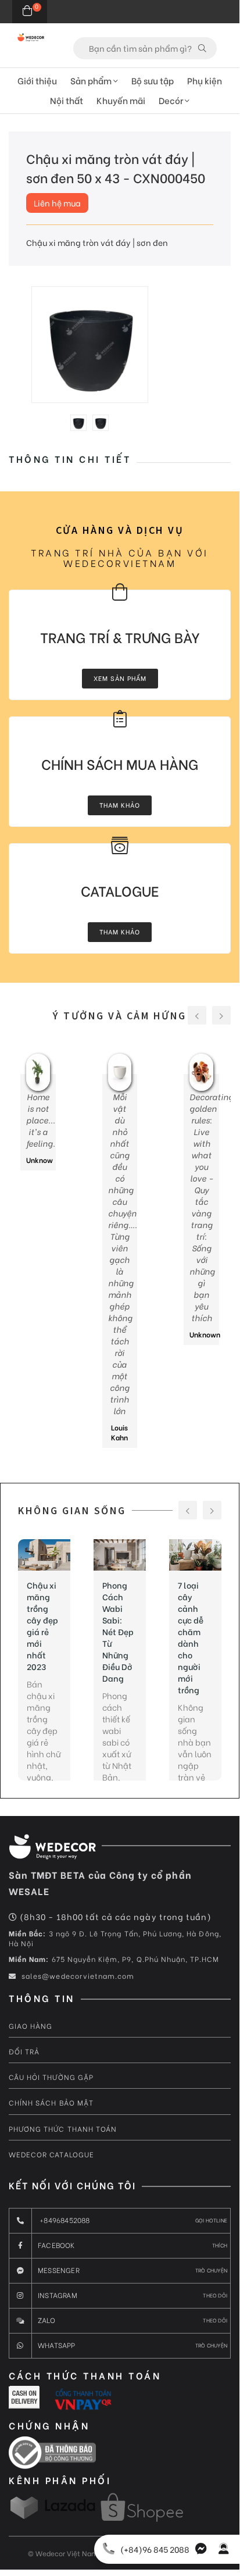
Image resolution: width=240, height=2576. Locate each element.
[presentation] (197, 1015)
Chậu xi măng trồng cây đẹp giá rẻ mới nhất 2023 (42, 1626)
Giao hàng (31, 2026)
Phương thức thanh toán (63, 2129)
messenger (132, 2270)
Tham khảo (120, 805)
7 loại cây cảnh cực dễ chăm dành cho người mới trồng (191, 1637)
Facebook (132, 2245)
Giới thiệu (37, 80)
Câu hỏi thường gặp (51, 2077)
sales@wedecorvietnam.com (77, 1976)
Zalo (132, 2320)
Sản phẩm (92, 80)
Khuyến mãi (121, 100)
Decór (172, 100)
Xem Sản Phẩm (120, 678)
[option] (90, 345)
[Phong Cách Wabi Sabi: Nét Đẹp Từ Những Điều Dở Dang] (120, 1555)
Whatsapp (132, 2345)
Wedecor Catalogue (51, 2154)
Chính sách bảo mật (51, 2102)
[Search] (202, 48)
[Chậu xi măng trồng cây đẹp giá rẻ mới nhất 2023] (44, 1555)
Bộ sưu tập (153, 80)
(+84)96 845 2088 (155, 2549)
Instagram (132, 2295)
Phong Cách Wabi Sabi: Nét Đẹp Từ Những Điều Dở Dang (118, 1632)
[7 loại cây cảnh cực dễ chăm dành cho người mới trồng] (195, 1555)
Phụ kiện (205, 80)
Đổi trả (24, 2051)
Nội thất (67, 100)
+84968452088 (132, 2220)
